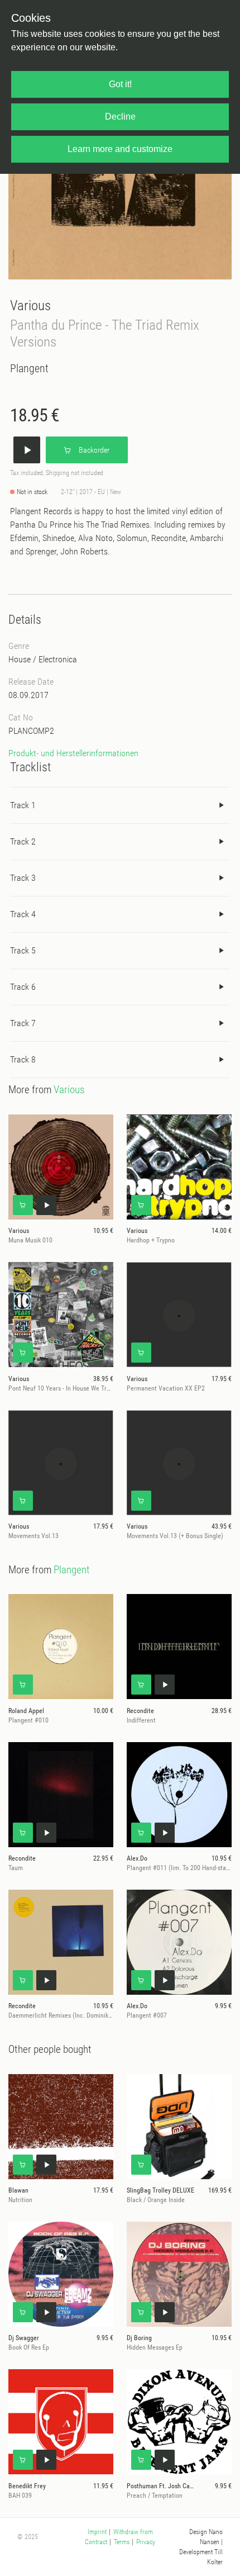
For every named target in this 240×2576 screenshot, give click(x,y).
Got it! (120, 84)
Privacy (146, 2542)
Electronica (58, 659)
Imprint (97, 2532)
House (20, 659)
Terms (122, 2542)
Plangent (29, 368)
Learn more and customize (120, 149)
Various (30, 305)
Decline (120, 117)
